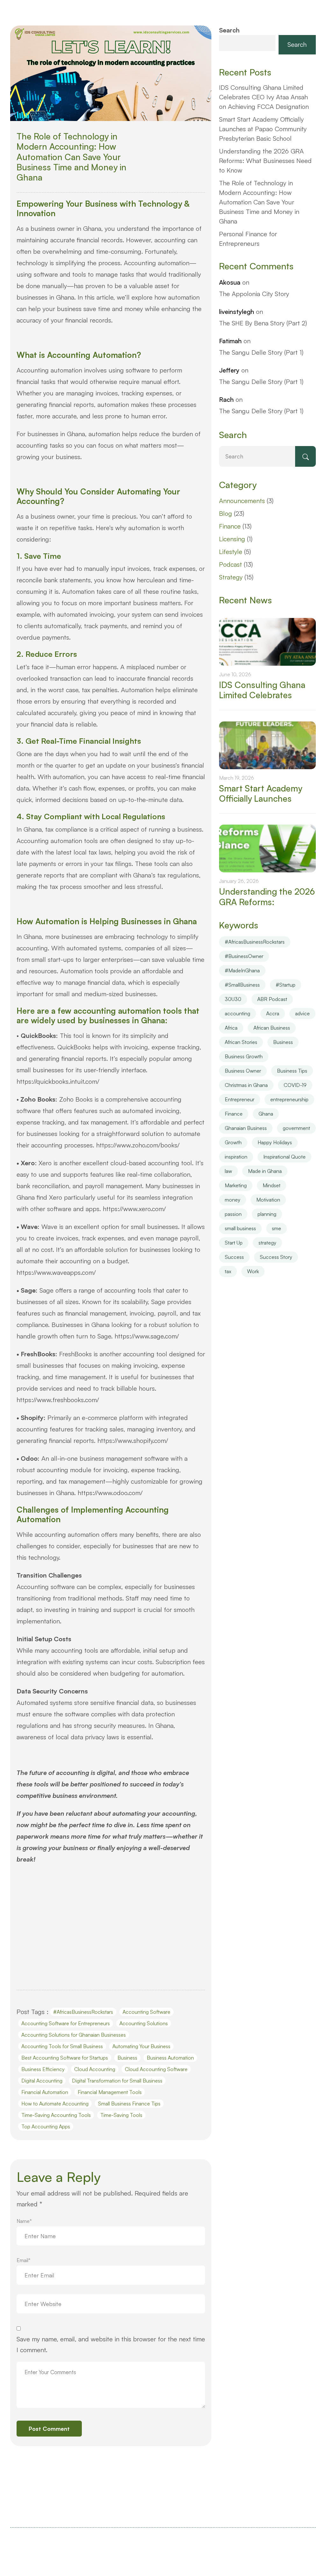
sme (276, 1228)
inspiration (236, 1157)
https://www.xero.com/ (134, 1209)
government (296, 1128)
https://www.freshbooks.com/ (58, 1400)
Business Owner (243, 1071)
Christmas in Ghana (246, 1085)
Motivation (268, 1200)
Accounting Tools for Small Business (62, 2046)
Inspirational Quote (284, 1157)
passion (233, 1214)
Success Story (276, 1257)
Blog (226, 513)
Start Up (234, 1243)
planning (267, 1214)
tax (228, 1271)
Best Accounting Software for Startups (65, 2058)
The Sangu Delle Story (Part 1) (261, 352)
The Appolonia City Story (254, 294)
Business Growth (244, 1056)
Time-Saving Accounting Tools (56, 2115)
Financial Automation (45, 2092)
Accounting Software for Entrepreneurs (66, 2023)
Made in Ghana (265, 1171)
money (233, 1200)
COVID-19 (295, 1085)
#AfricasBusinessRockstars (83, 2012)
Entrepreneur (240, 1099)
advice (302, 1013)
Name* (24, 2221)
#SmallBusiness (242, 985)
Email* (24, 2260)
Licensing (232, 539)
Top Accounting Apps (46, 2126)
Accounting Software (146, 2012)
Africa (231, 1028)
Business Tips (292, 1071)
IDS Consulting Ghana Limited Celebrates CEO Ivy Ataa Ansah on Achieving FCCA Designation (264, 97)
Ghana (266, 1114)
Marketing (236, 1185)
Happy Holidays (275, 1142)
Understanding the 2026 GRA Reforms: (267, 897)
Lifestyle (231, 552)
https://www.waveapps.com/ (56, 1272)
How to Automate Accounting (55, 2104)
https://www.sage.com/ (147, 1336)
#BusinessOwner (244, 956)
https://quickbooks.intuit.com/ (58, 1081)
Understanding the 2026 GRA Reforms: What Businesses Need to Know (265, 161)
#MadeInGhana (242, 970)
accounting (237, 1013)
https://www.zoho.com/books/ (138, 1145)
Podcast (230, 564)
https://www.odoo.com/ (110, 1493)
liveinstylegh (237, 312)
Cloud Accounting (95, 2069)
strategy (267, 1243)
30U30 (233, 999)
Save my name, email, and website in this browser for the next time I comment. (111, 2344)
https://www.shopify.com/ (133, 1441)
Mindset (272, 1185)
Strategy (231, 577)
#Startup (286, 985)
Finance (230, 526)
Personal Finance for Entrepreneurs (248, 239)
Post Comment (49, 2429)
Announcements (242, 501)
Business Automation (170, 2058)
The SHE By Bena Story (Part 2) (263, 323)
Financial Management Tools (110, 2092)
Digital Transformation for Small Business (117, 2081)
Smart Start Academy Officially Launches (261, 793)
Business (127, 2058)
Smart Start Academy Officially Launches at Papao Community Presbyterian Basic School (263, 129)
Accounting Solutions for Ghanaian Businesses (74, 2035)
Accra (273, 1013)
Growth (233, 1142)
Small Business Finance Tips (129, 2104)
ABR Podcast (272, 999)
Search (229, 30)
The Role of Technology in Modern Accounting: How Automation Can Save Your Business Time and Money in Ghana (71, 157)
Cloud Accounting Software (156, 2069)
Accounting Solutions (144, 2023)
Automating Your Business (141, 2046)
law (228, 1171)
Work (253, 1271)
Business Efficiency (43, 2069)
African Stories (241, 1042)
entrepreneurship (289, 1099)
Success (234, 1257)
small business (240, 1228)
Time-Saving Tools (121, 2115)
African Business (272, 1028)
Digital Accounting (42, 2081)
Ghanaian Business (246, 1128)
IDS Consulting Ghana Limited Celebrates (262, 690)
